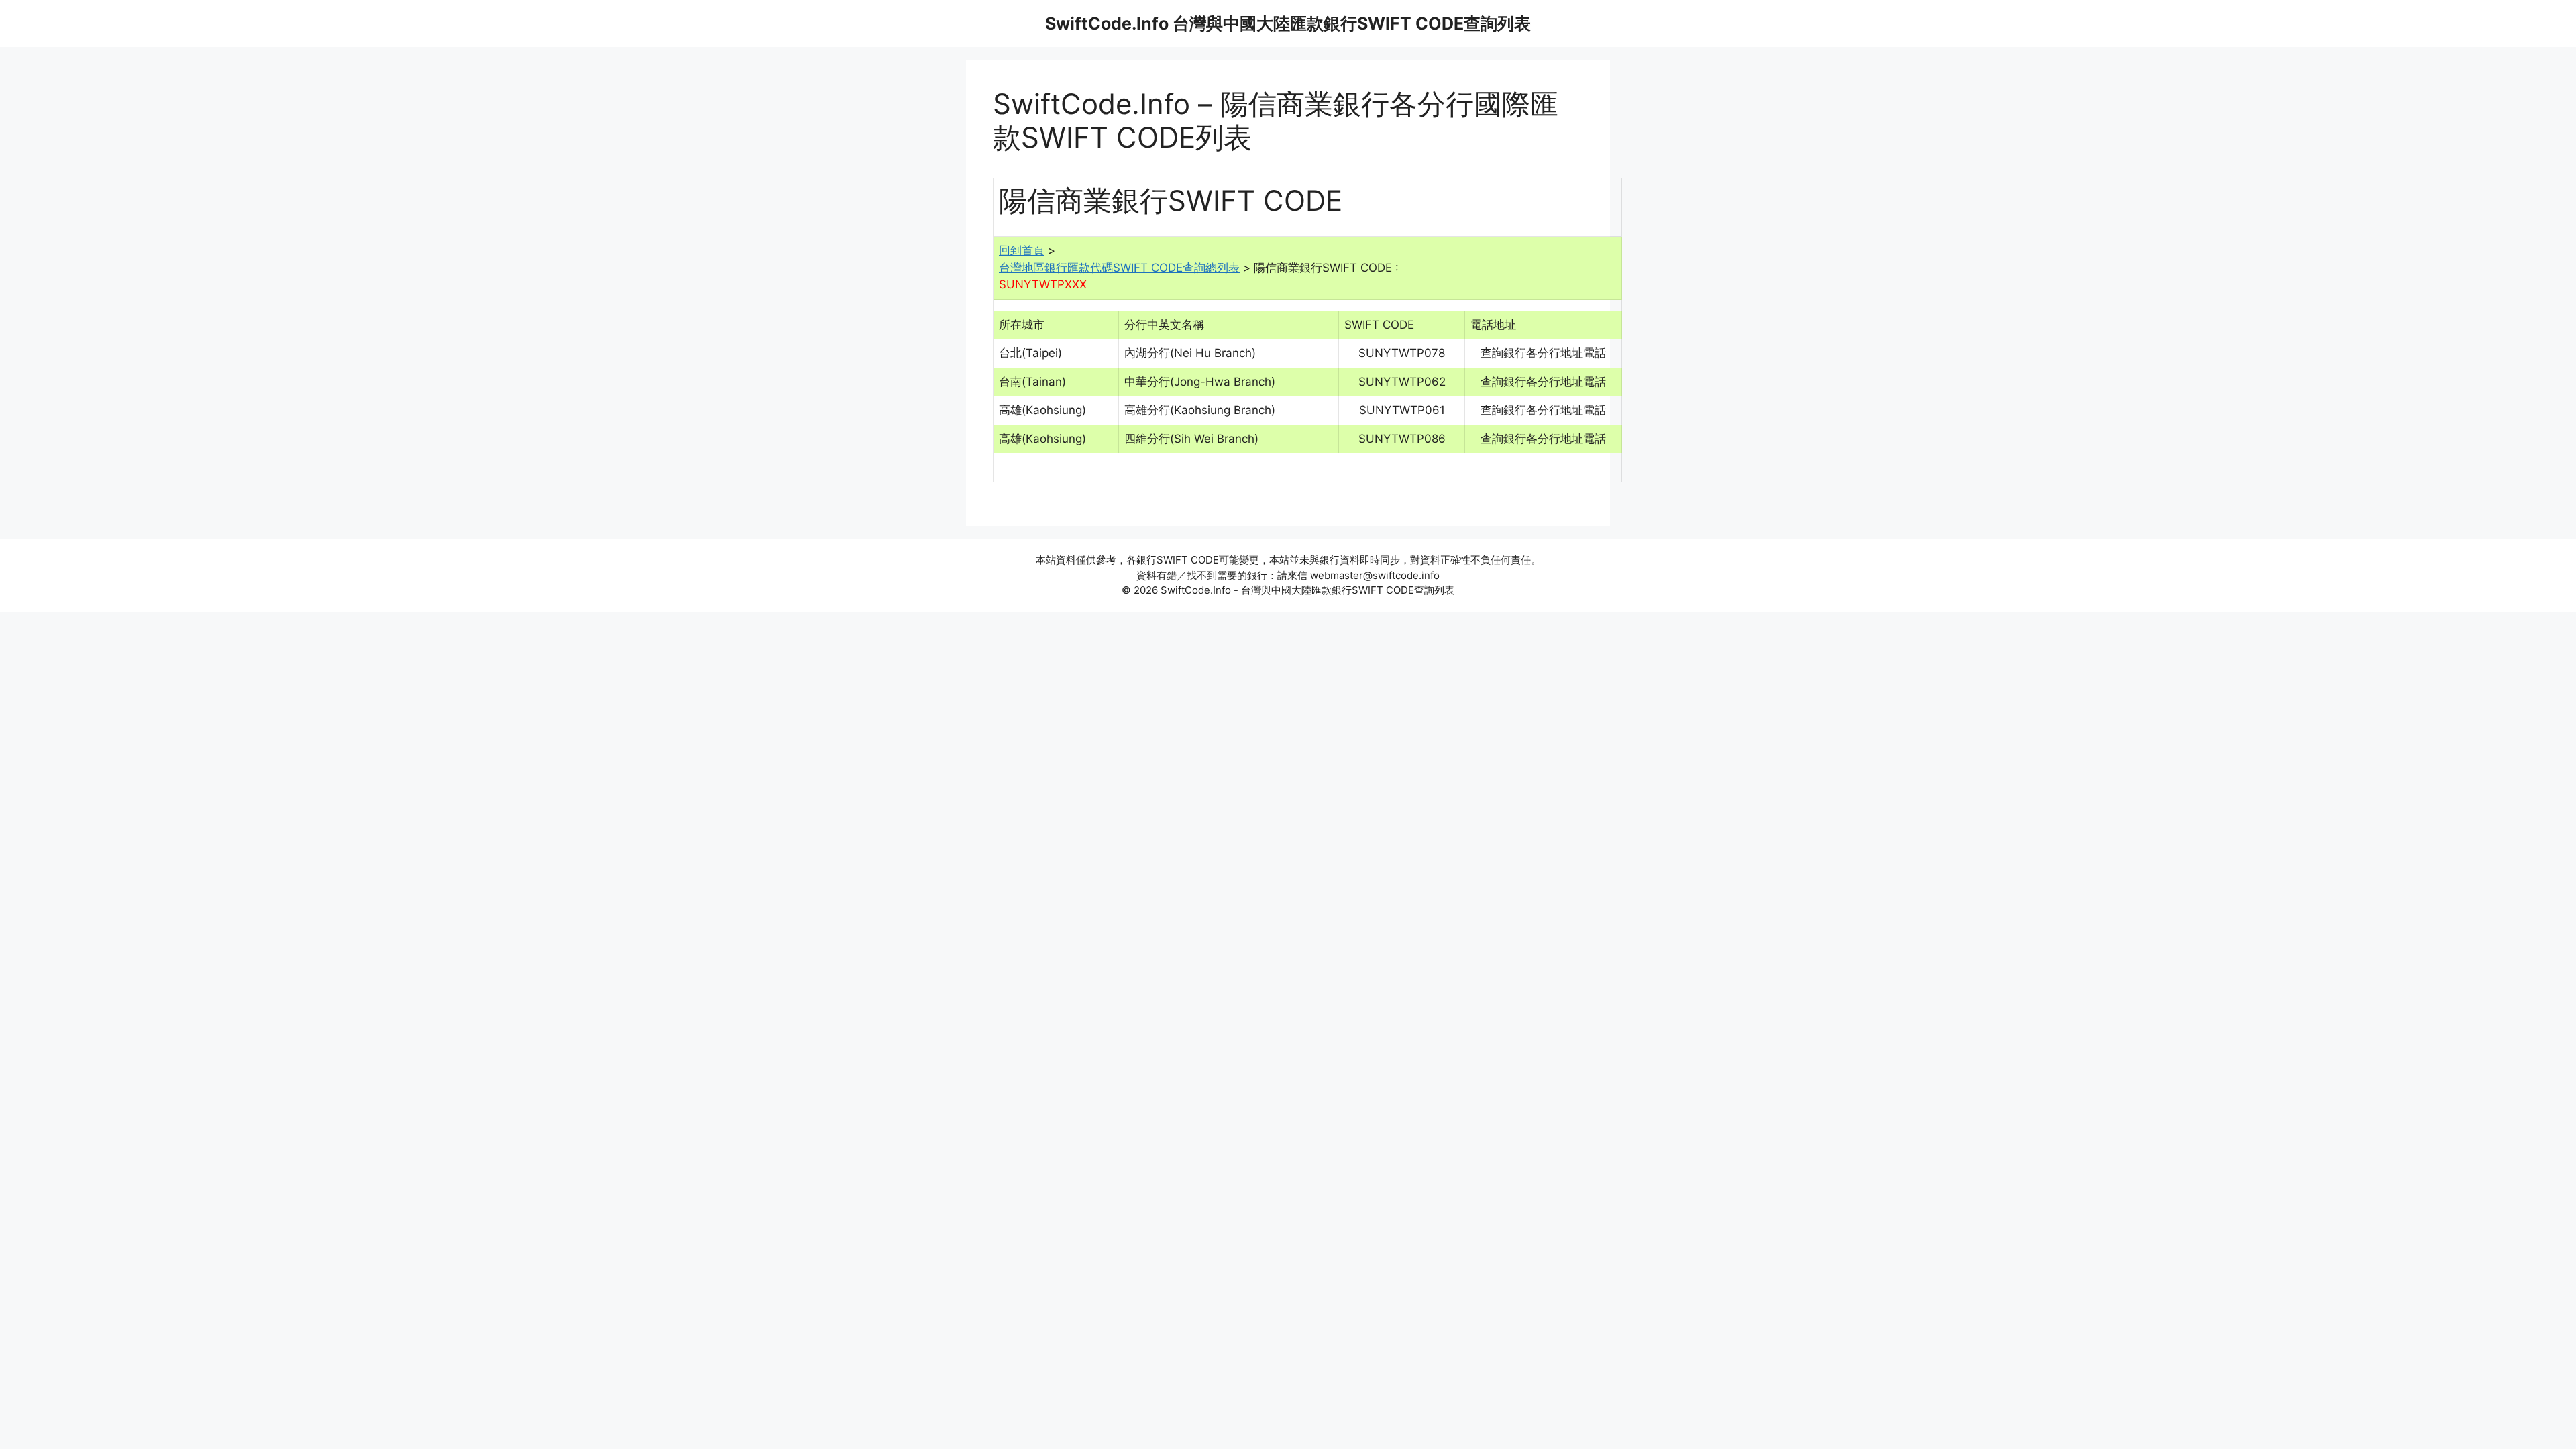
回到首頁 (1022, 250)
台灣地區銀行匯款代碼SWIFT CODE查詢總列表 (1119, 268)
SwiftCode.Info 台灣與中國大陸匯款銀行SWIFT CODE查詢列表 (1288, 23)
